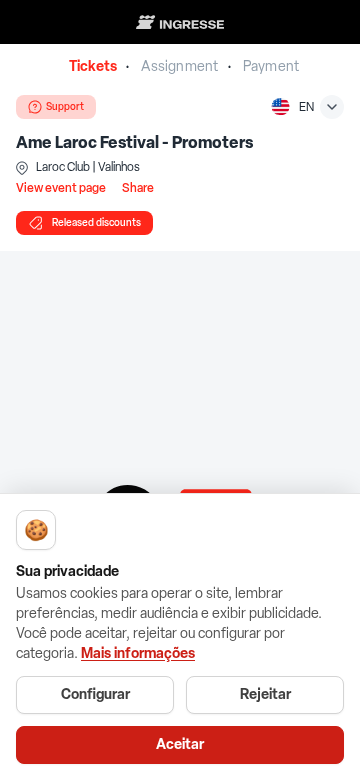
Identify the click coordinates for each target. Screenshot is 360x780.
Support (65, 106)
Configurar (95, 694)
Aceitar (180, 744)
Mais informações (138, 653)
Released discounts (96, 222)
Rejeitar (265, 694)
